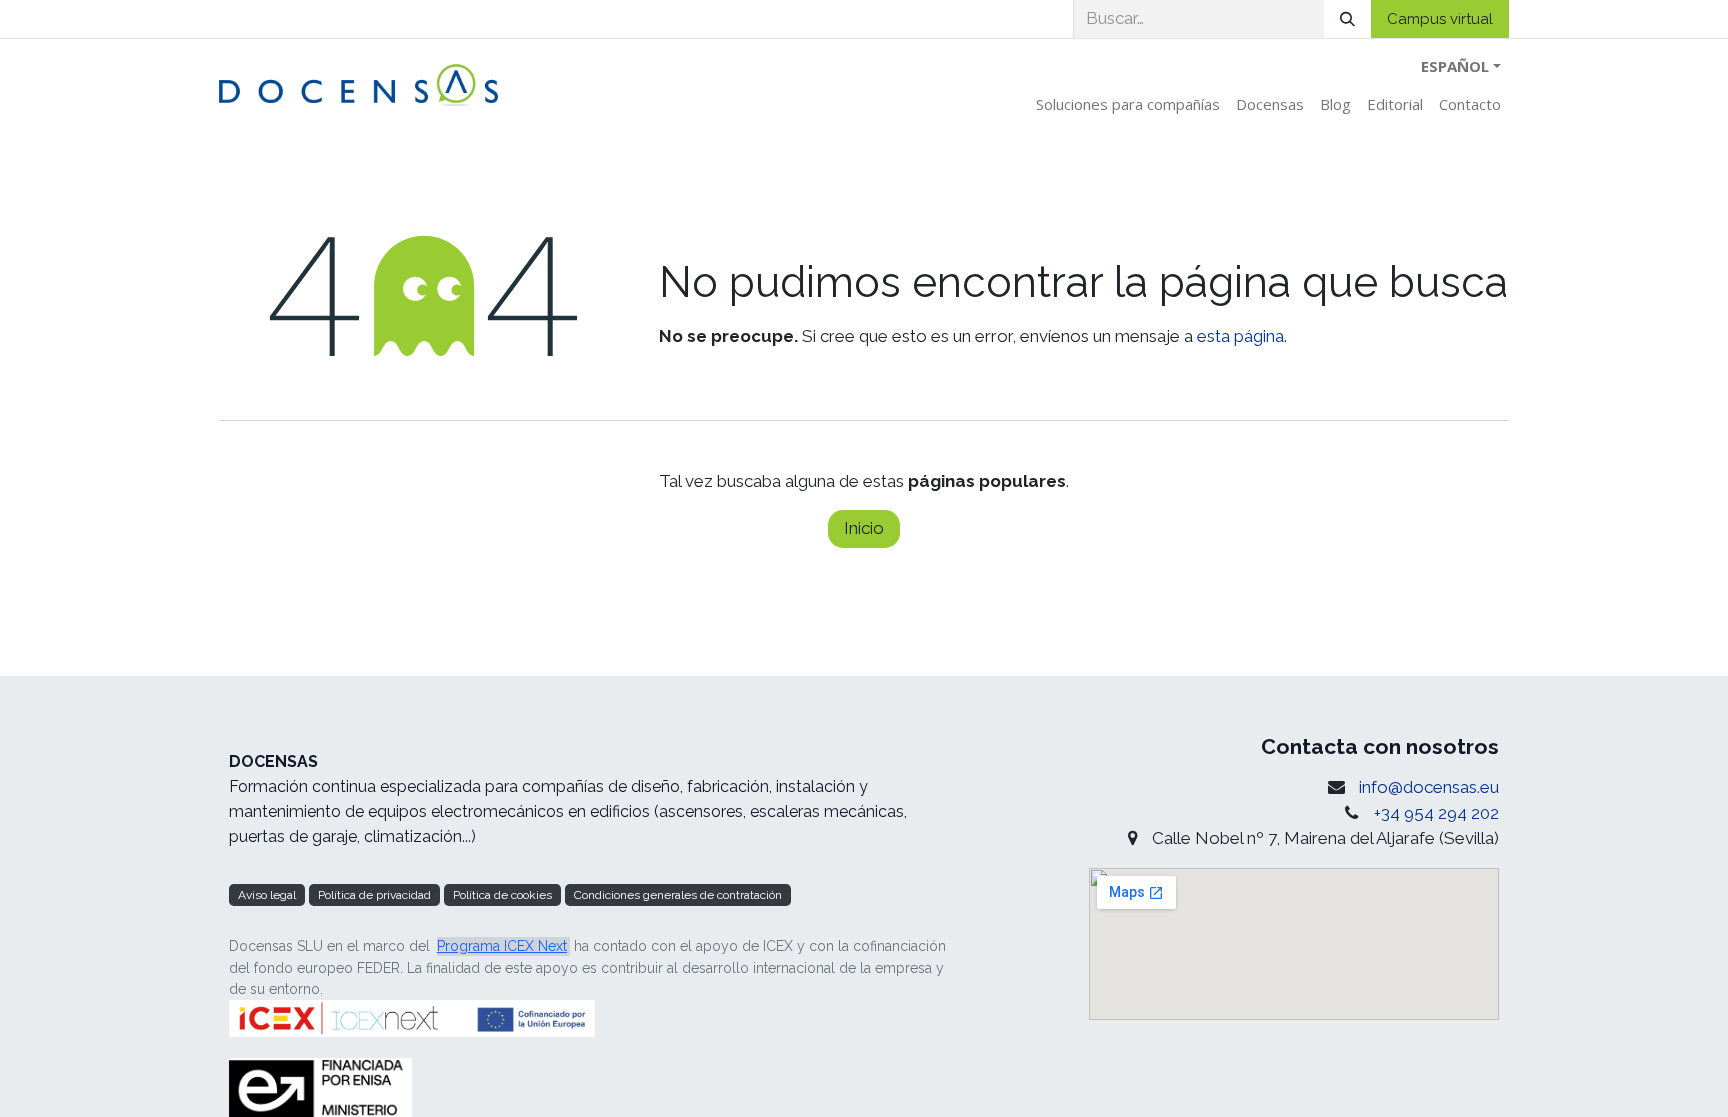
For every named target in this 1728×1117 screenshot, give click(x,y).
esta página (1240, 336)
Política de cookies (502, 895)
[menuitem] (1128, 104)
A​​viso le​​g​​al (267, 895)
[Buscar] (1347, 19)
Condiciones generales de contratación (678, 895)
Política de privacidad (374, 895)
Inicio (864, 528)
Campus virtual (1440, 19)
